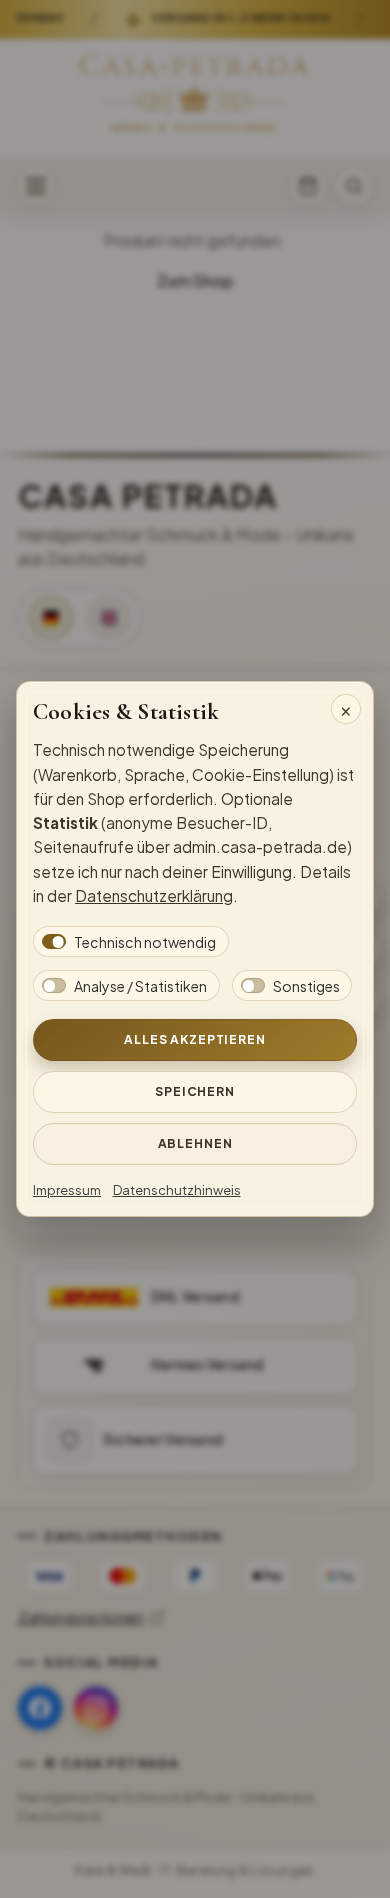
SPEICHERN (195, 1091)
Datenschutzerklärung (154, 895)
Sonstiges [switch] (306, 986)
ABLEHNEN (195, 1143)
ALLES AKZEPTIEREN (194, 1039)
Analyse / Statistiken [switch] (140, 986)
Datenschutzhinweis (177, 1190)
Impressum (67, 1190)
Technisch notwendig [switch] (145, 942)
